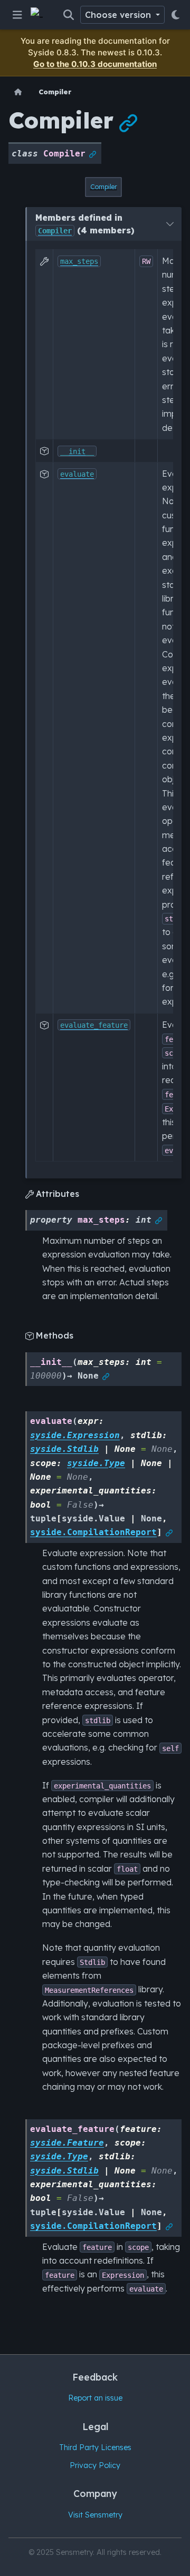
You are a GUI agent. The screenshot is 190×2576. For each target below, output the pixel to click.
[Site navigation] (17, 15)
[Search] (69, 15)
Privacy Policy (95, 2465)
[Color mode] (175, 15)
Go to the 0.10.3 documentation (95, 64)
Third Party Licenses (95, 2447)
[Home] (18, 92)
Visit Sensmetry (95, 2515)
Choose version (119, 15)
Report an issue (95, 2398)
